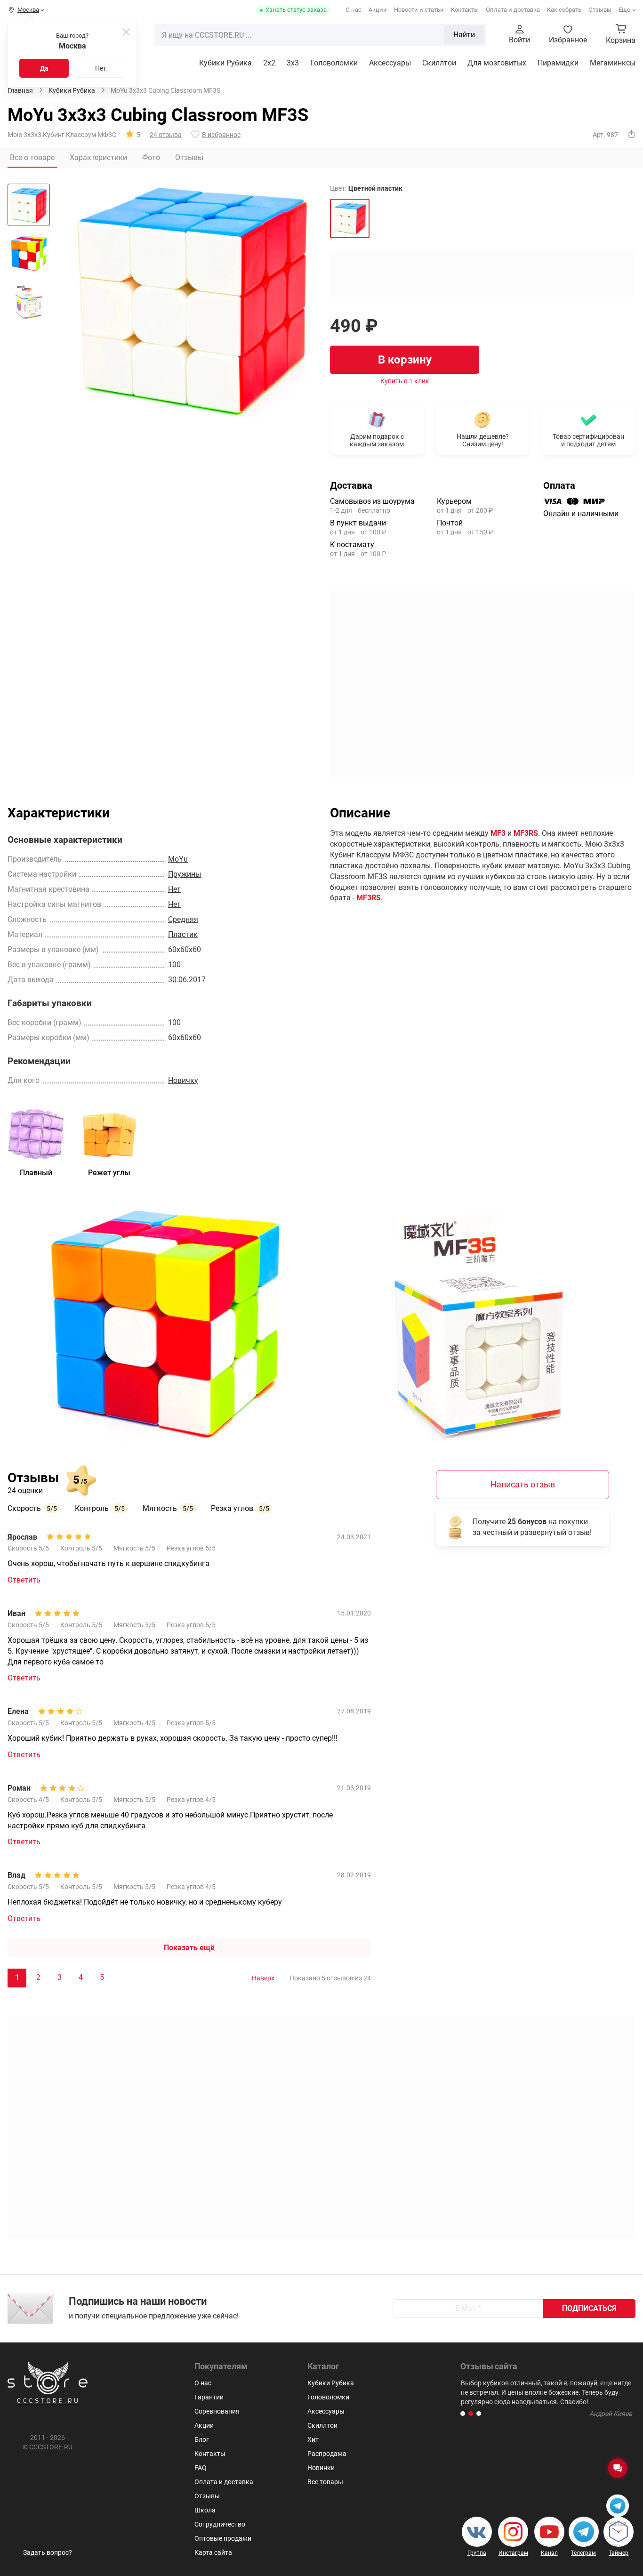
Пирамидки (558, 63)
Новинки (321, 2468)
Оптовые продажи (223, 2538)
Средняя (183, 919)
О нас (354, 10)
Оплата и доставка (513, 10)
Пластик (183, 934)
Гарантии (209, 2397)
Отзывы (600, 10)
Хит (313, 2439)
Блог (202, 2439)
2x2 (269, 63)
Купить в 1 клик (405, 381)
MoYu (178, 859)
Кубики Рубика (225, 63)
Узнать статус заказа (296, 10)
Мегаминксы (613, 63)
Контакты (465, 10)
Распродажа (327, 2454)
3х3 (293, 63)
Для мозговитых (497, 63)
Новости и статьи (419, 10)
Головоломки (334, 63)
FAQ (201, 2468)
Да (44, 68)
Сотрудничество (220, 2524)
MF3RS (526, 833)
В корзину (405, 360)
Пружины (185, 874)
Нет (101, 68)
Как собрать (564, 10)
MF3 (498, 833)
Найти (464, 35)
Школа (205, 2510)
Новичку (183, 1080)
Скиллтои (439, 63)
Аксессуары (390, 63)
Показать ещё (189, 1948)
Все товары (325, 2482)
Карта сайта (213, 2552)
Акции (378, 10)
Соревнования (217, 2411)
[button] (463, 2414)
